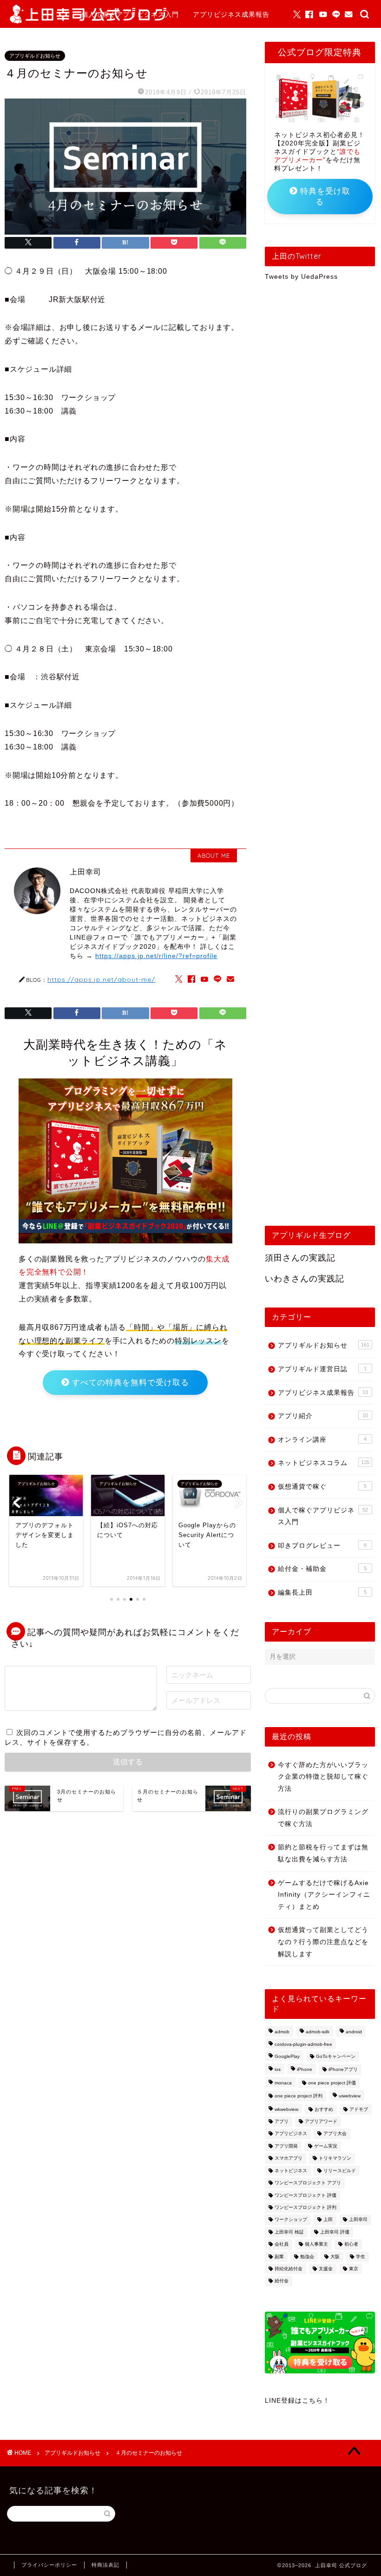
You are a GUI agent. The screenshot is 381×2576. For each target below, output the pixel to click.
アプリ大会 (335, 2134)
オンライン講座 (322, 1440)
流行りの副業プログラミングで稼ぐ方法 (323, 1818)
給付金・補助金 (322, 1569)
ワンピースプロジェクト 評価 (305, 2195)
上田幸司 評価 (335, 2232)
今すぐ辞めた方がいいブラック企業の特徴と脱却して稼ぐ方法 (323, 1777)
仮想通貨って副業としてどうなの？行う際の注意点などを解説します (323, 1942)
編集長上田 (322, 1593)
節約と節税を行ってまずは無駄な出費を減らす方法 (323, 1853)
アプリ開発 (286, 2146)
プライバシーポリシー (49, 2565)
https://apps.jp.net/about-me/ (101, 979)
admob (282, 2032)
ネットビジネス (291, 2171)
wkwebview (286, 2109)
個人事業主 (316, 2244)
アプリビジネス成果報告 (231, 14)
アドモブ (359, 2109)
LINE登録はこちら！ (297, 2401)
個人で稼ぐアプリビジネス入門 (130, 14)
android (354, 2032)
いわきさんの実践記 (305, 1279)
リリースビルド (340, 2171)
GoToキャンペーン (336, 2056)
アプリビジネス (291, 2134)
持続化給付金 (289, 2269)
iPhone (305, 2070)
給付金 (282, 2281)
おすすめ (324, 2109)
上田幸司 (358, 2220)
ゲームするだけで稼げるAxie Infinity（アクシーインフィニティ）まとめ (324, 1895)
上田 (328, 2220)
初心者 (351, 2244)
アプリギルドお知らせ (116, 33)
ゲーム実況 (326, 2146)
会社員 (282, 2244)
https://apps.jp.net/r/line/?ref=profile (156, 956)
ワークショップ (291, 2220)
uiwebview (350, 2096)
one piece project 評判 (299, 2096)
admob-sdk (318, 2032)
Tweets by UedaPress (301, 277)
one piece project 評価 (332, 2083)
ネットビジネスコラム (324, 1463)
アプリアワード (321, 2121)
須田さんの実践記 (300, 1258)
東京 (354, 2269)
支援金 (326, 2269)
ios (278, 2070)
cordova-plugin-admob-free (303, 2044)
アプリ (282, 2121)
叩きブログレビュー (322, 1546)
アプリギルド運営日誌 (322, 1369)
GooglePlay (287, 2056)
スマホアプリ (289, 2159)
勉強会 (307, 2257)
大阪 (335, 2257)
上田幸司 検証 (289, 2232)
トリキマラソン (335, 2159)
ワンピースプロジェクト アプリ (308, 2183)
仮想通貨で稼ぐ (322, 1487)
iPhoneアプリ (343, 2070)
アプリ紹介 (323, 1416)
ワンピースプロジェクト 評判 (305, 2207)
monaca (283, 2083)
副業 (279, 2257)
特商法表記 (105, 2565)
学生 (361, 2257)
